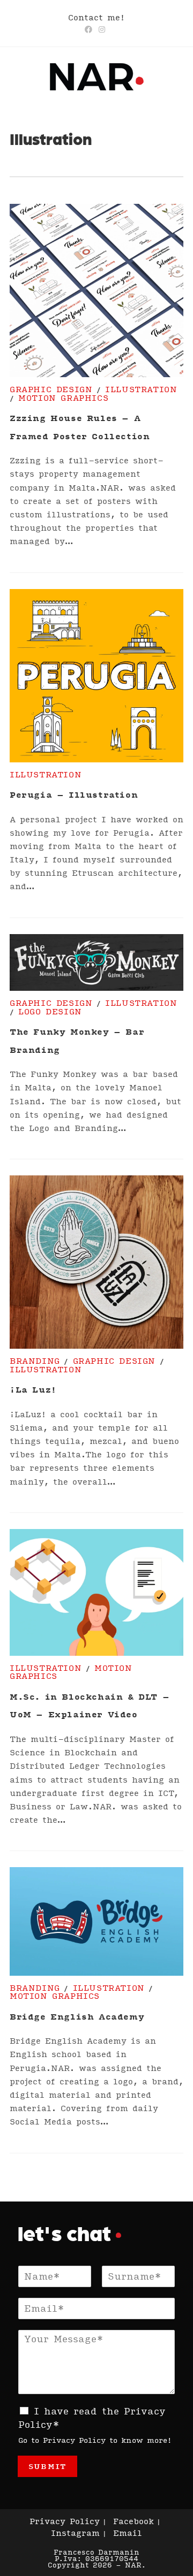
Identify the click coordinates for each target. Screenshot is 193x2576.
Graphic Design (51, 389)
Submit (47, 2466)
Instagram (75, 2533)
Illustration (141, 389)
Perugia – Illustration (74, 794)
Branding (35, 1360)
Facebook (133, 2521)
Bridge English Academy (77, 2016)
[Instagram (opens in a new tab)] (102, 29)
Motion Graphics (63, 398)
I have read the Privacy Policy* (92, 2418)
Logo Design (50, 1011)
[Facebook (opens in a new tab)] (90, 29)
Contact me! (96, 17)
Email (128, 2533)
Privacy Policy (74, 2440)
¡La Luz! (33, 1389)
